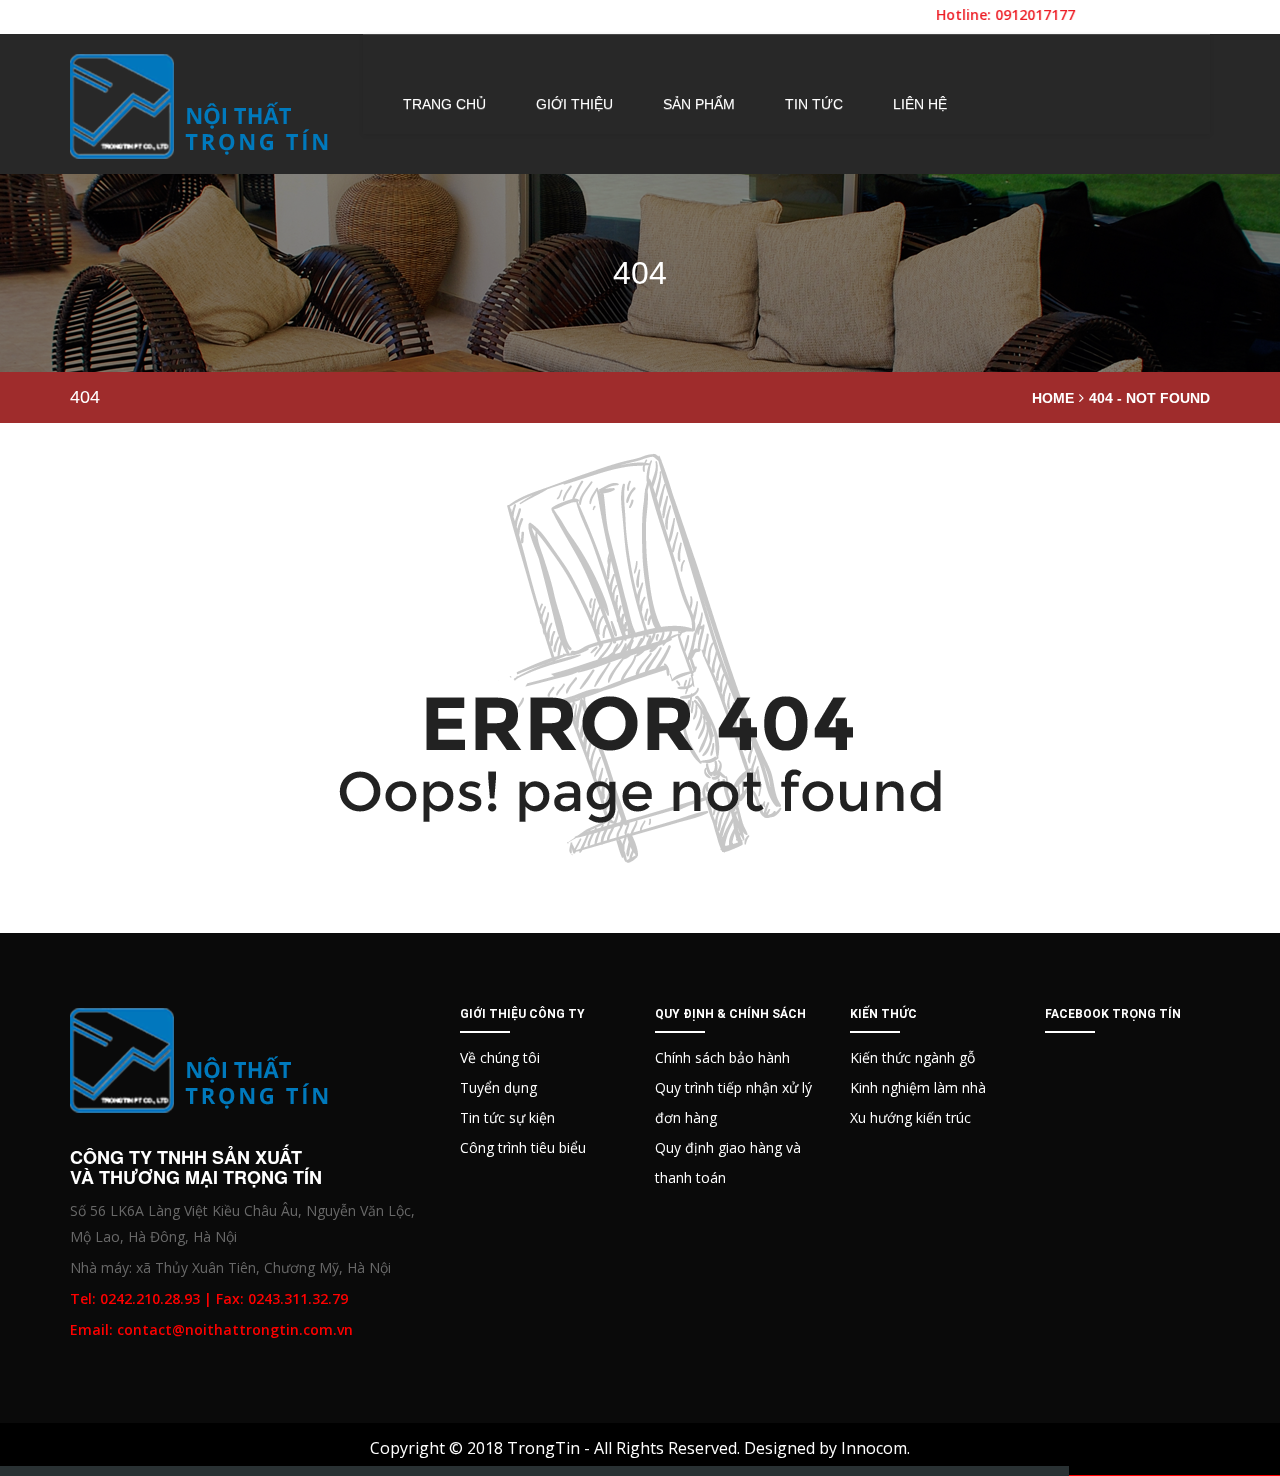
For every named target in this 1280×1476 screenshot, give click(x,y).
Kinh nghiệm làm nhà (918, 1087)
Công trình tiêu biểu (523, 1147)
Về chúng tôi (500, 1057)
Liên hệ (920, 104)
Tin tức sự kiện (507, 1117)
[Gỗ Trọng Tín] (201, 106)
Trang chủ (444, 104)
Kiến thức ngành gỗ (912, 1057)
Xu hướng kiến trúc (910, 1117)
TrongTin (543, 1448)
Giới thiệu (574, 104)
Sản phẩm (699, 104)
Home (1053, 398)
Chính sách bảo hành (722, 1057)
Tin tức (814, 104)
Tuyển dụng (498, 1087)
